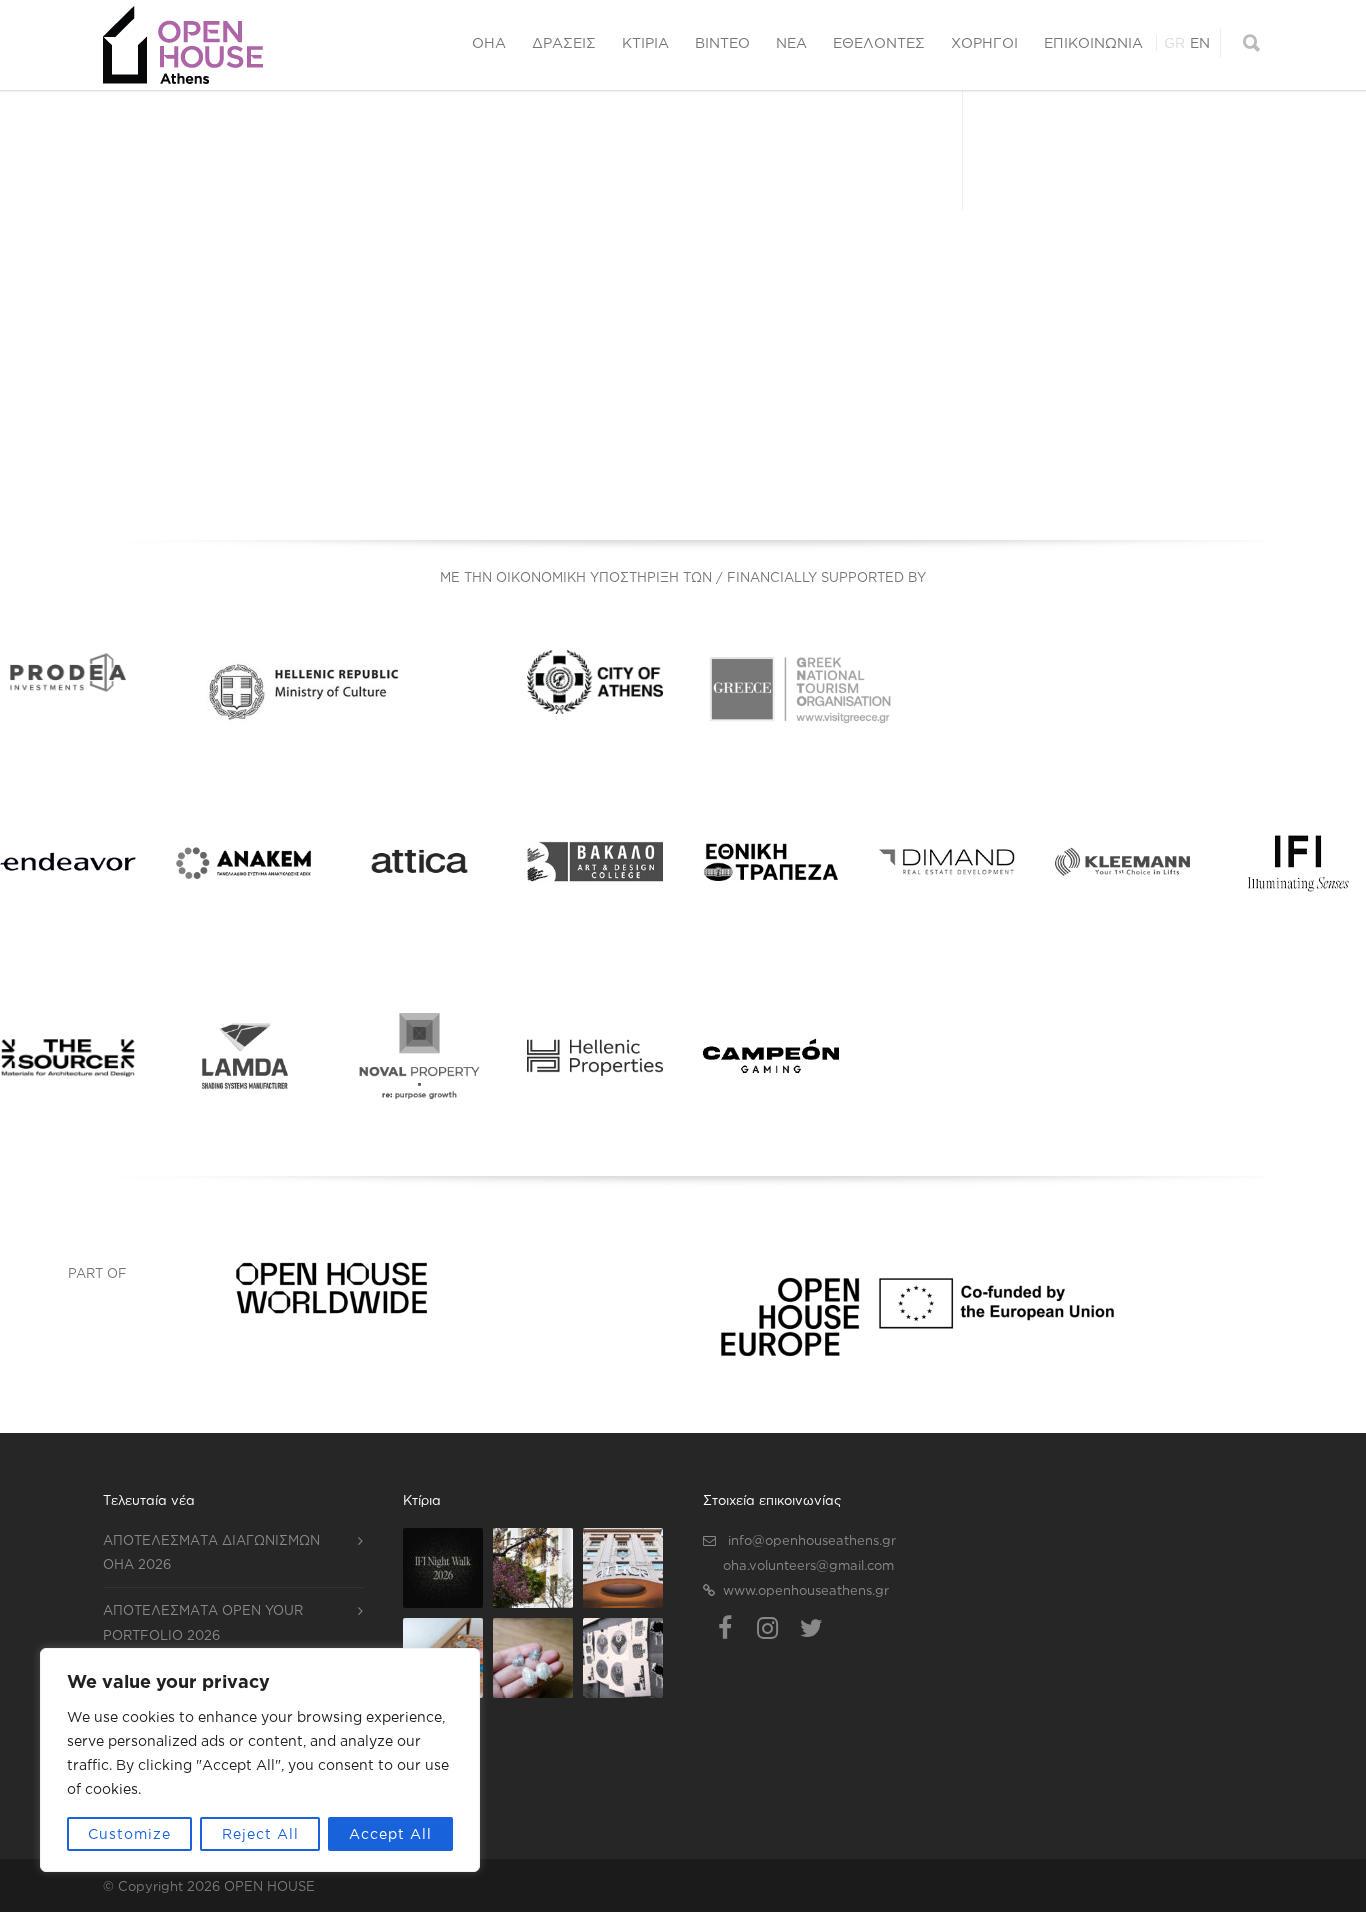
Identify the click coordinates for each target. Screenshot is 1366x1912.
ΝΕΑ (791, 42)
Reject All (260, 1833)
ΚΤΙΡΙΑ (645, 42)
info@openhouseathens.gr (812, 1540)
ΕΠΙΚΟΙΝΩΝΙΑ (1093, 42)
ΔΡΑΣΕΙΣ (564, 42)
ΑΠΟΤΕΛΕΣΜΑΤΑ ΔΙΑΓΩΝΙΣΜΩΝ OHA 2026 (211, 1552)
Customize (129, 1833)
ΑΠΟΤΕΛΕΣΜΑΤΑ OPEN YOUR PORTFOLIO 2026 (203, 1622)
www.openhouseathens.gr (806, 1590)
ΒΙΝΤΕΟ (722, 42)
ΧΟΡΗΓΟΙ (984, 42)
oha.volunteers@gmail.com (808, 1565)
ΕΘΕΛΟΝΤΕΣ (879, 42)
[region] (260, 1760)
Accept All (390, 1833)
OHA (489, 42)
